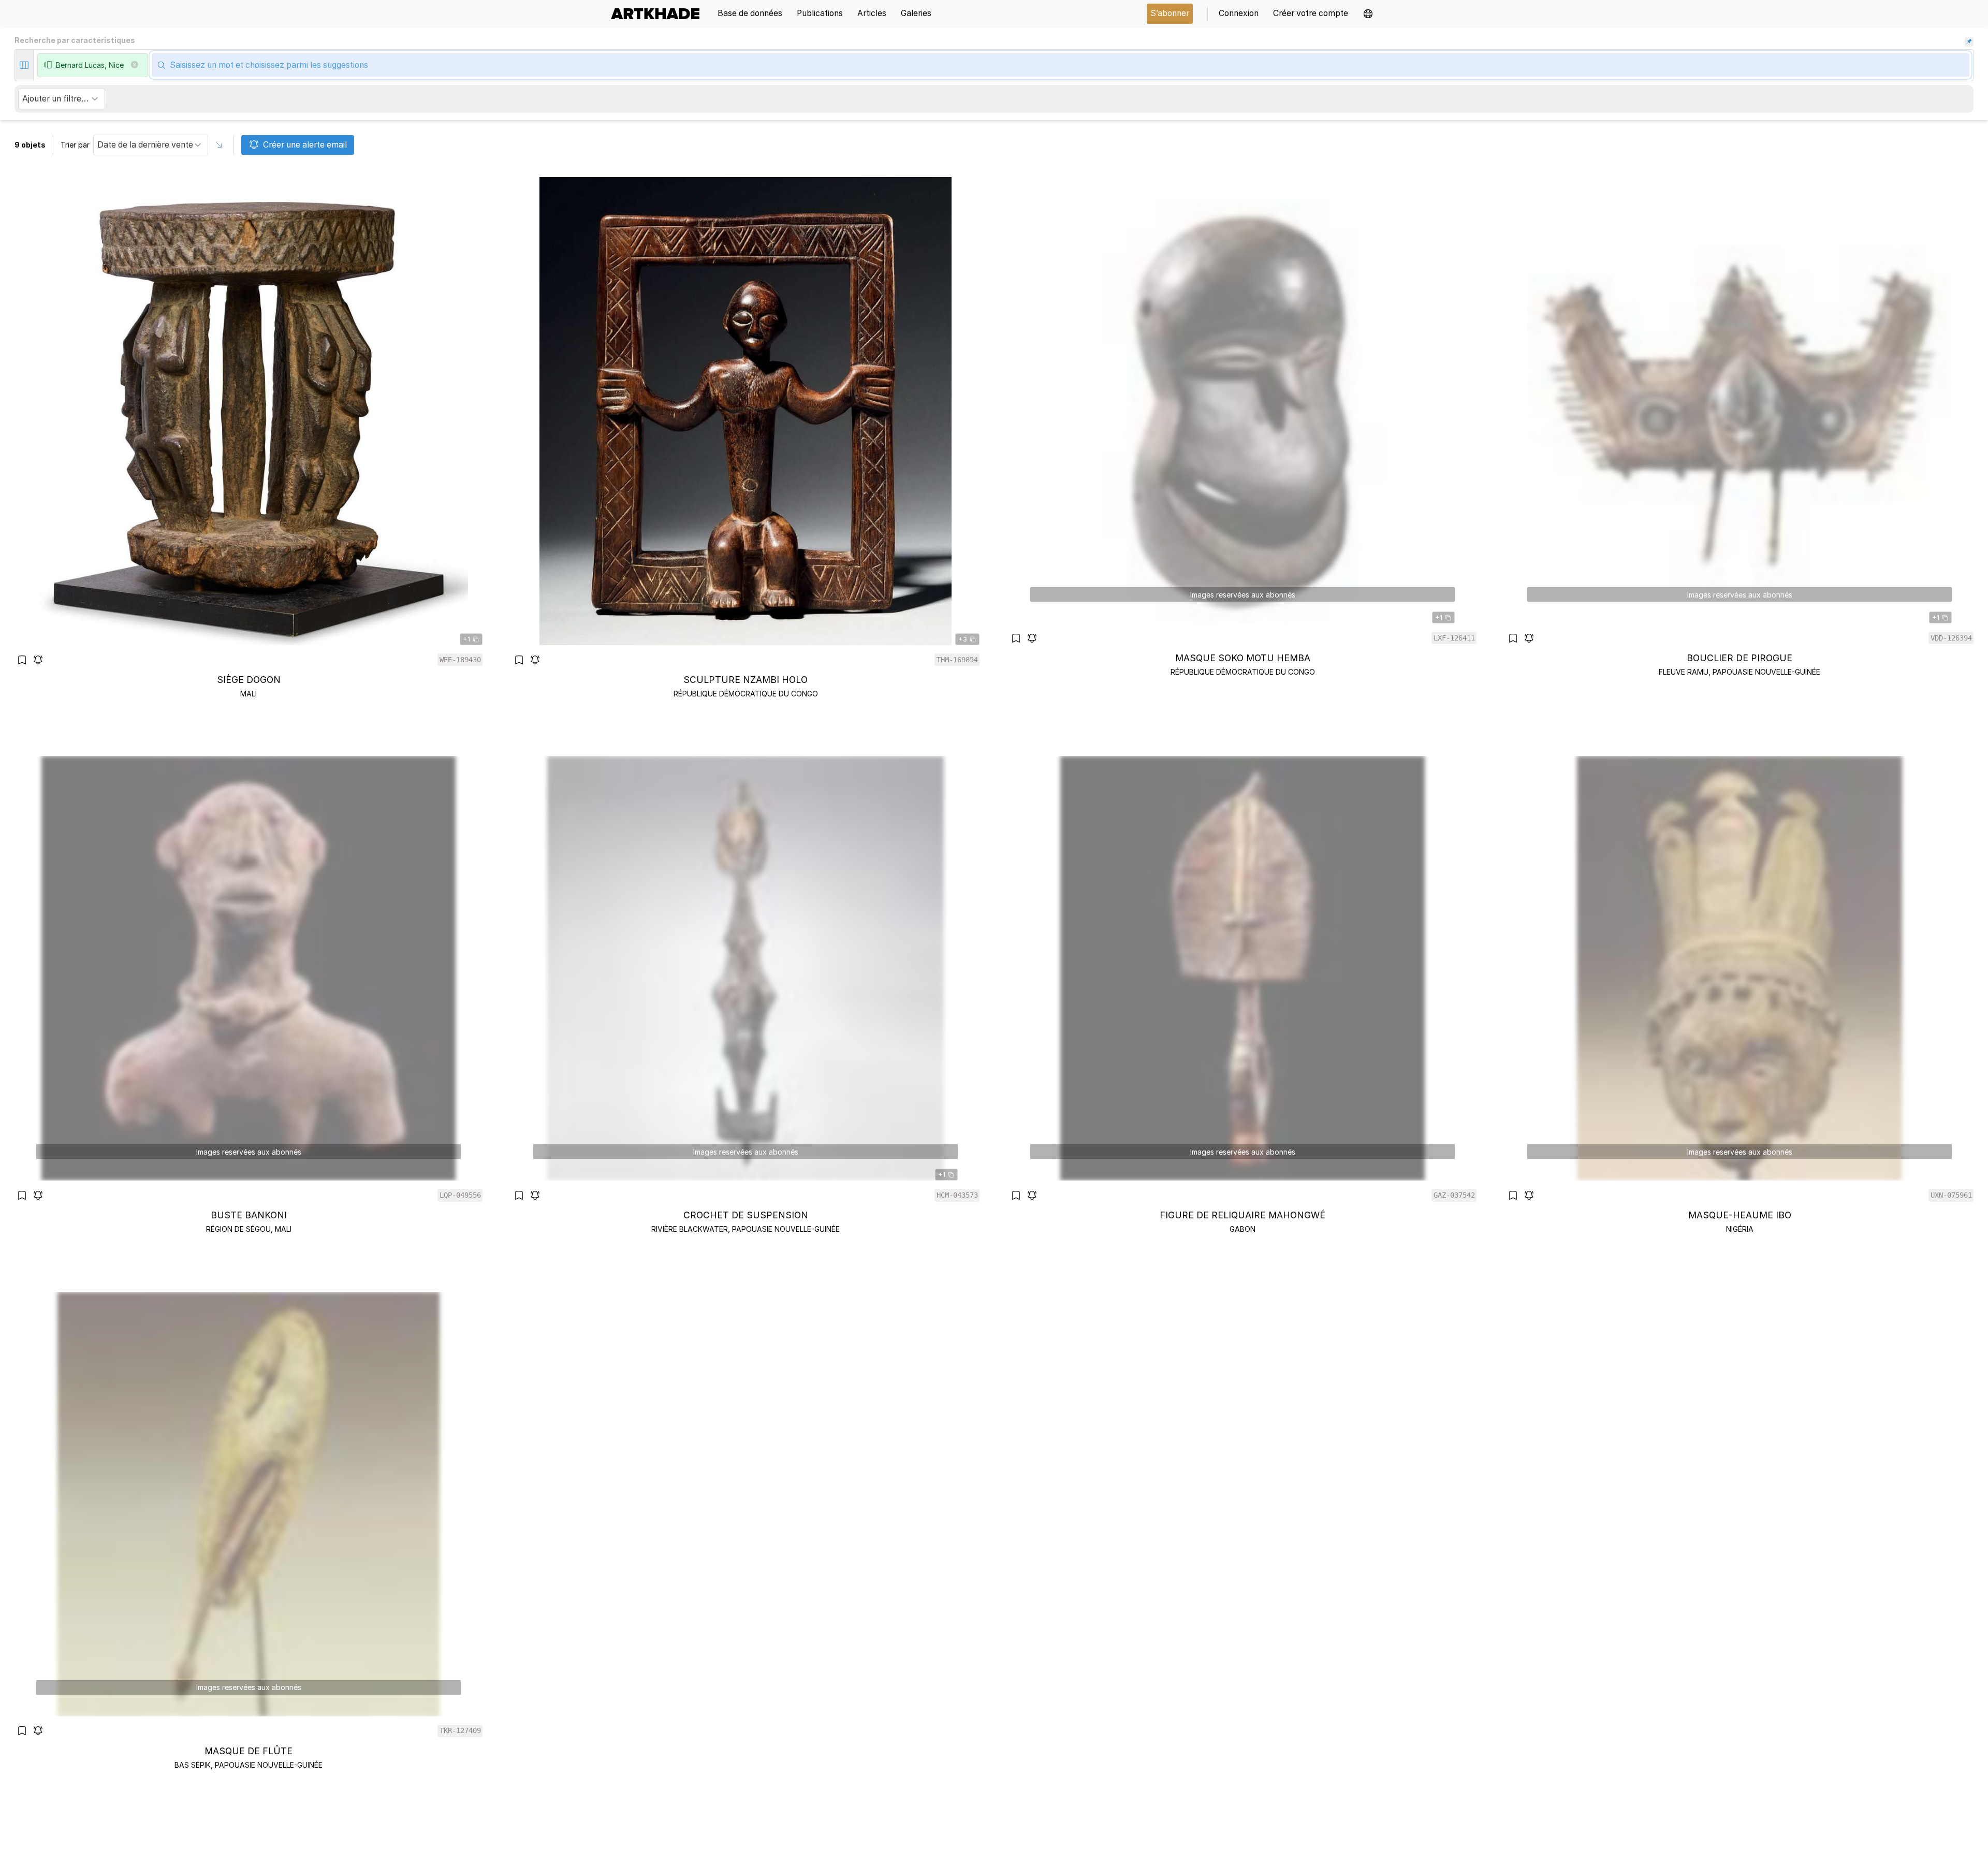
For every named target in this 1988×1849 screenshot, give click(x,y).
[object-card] (248, 438)
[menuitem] (659, 14)
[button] (1368, 14)
